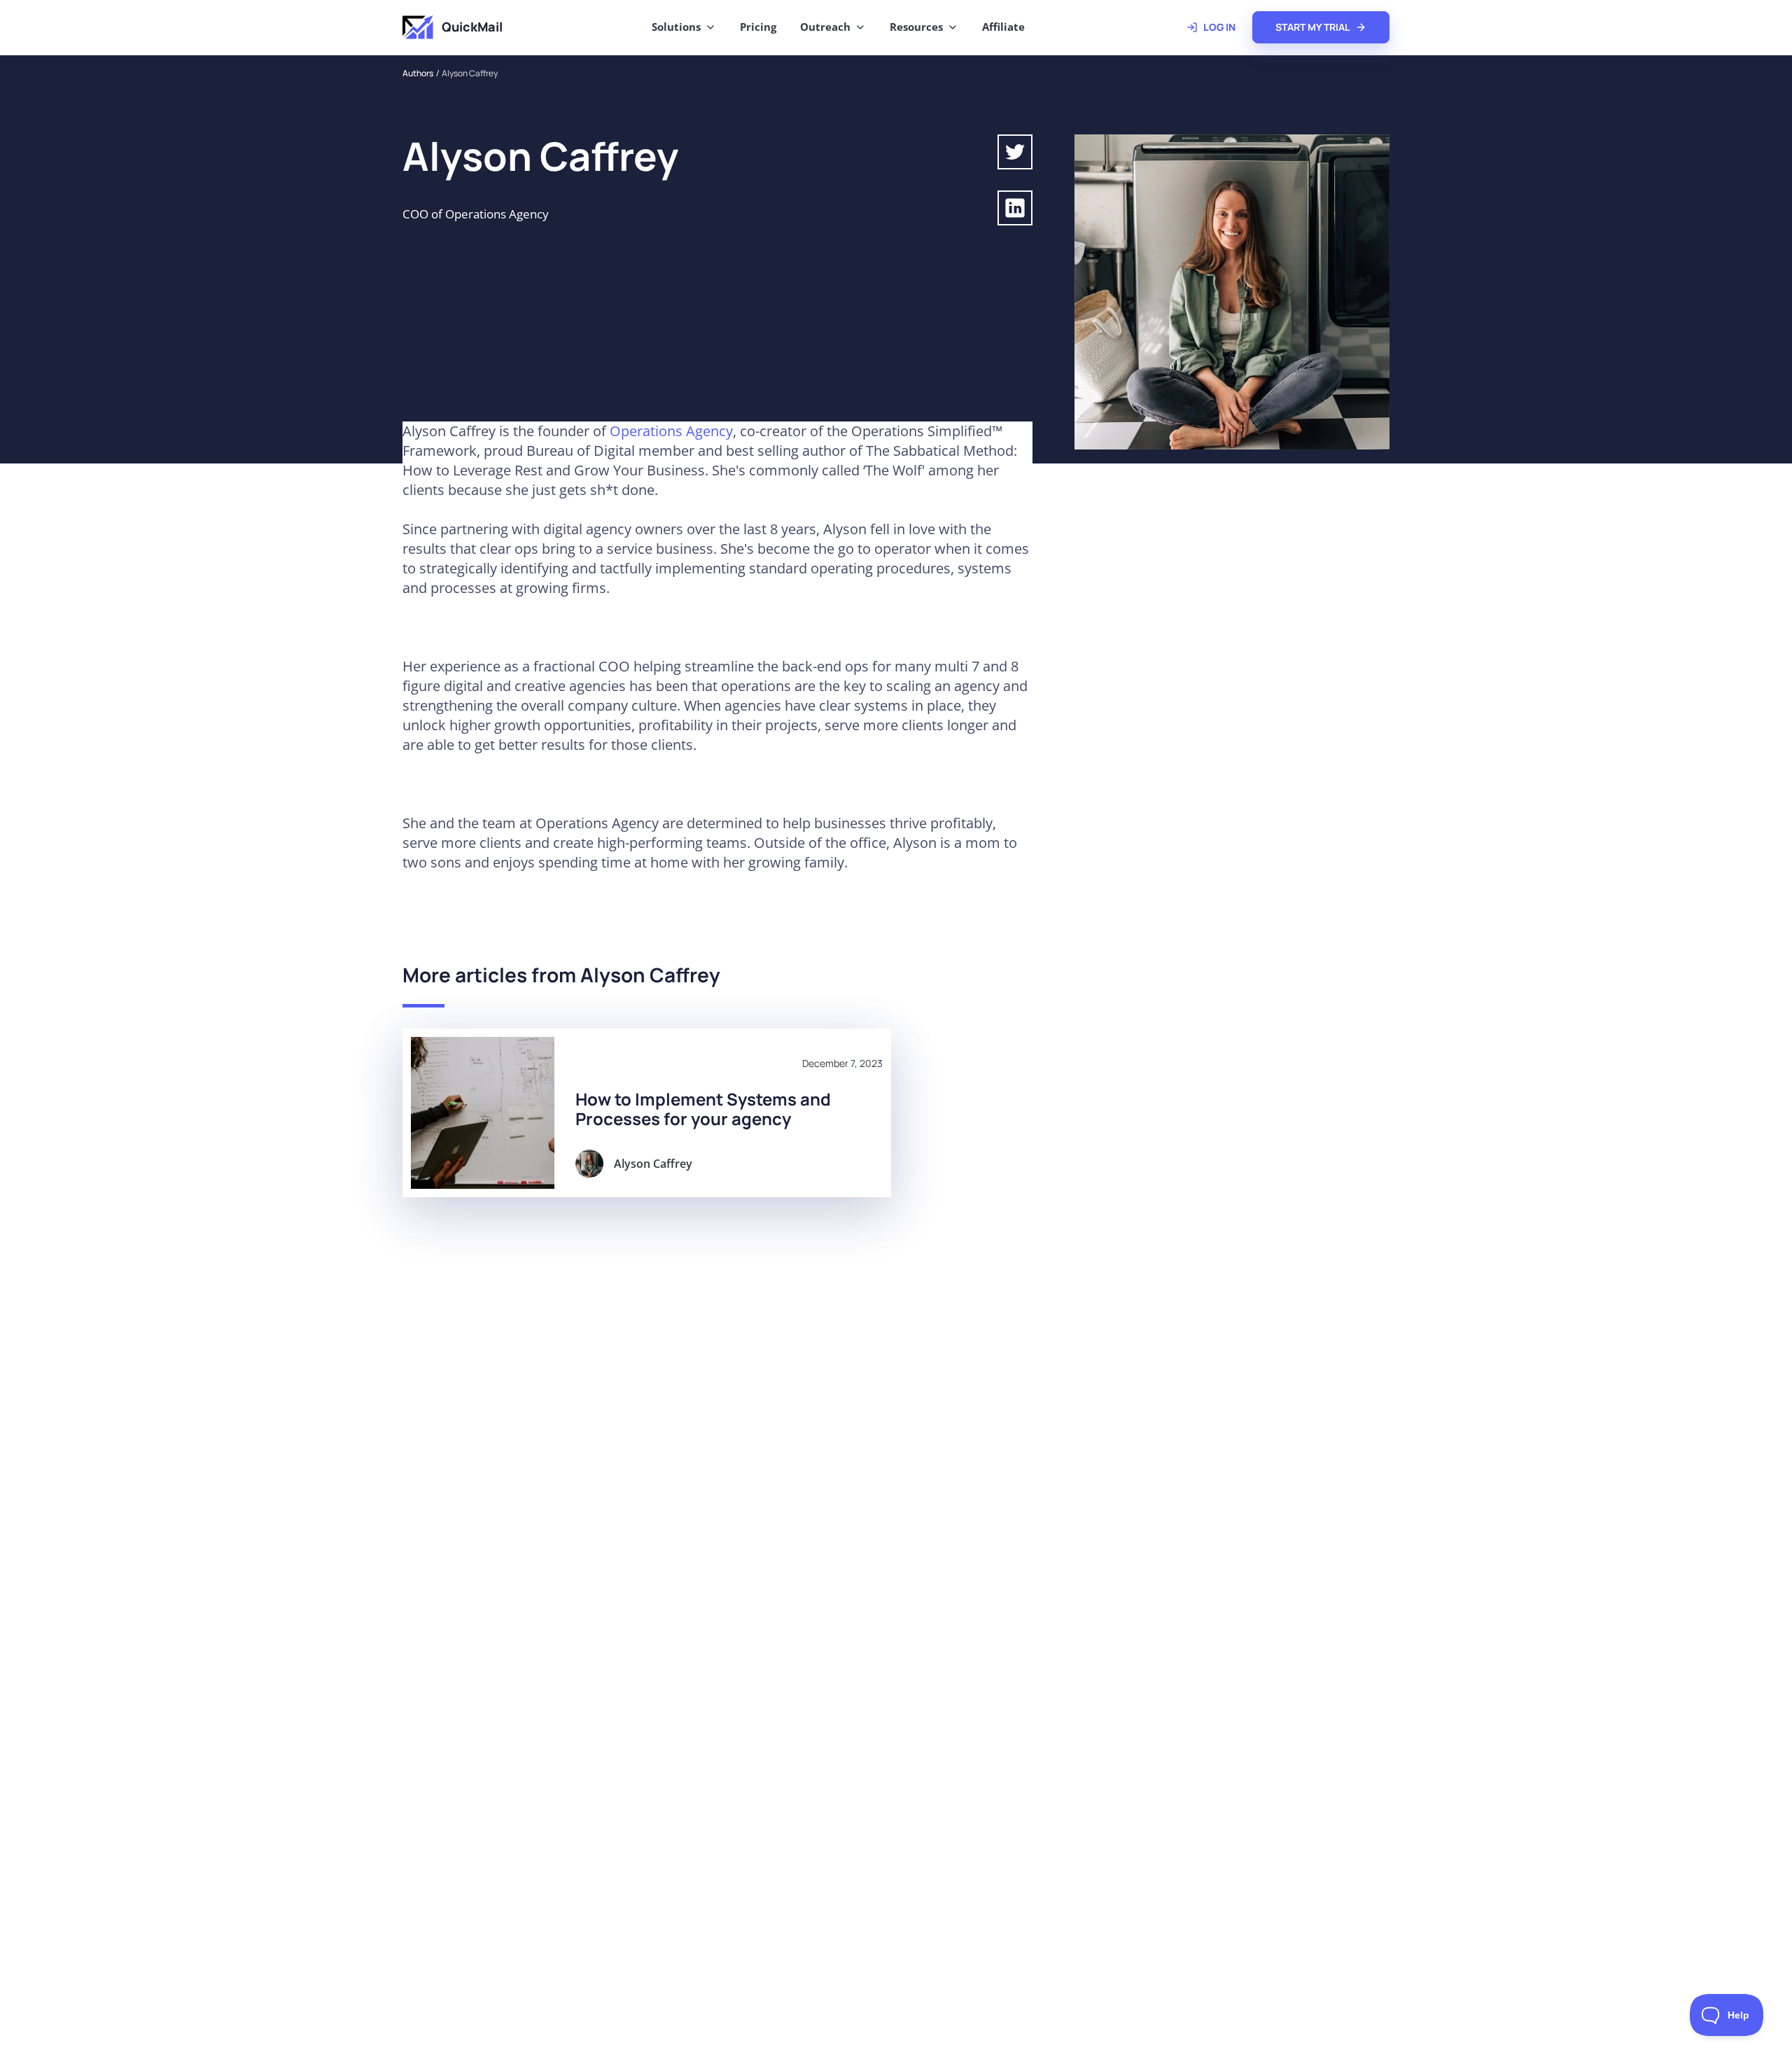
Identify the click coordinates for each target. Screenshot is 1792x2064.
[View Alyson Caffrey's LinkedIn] (1015, 208)
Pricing (758, 27)
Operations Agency (671, 431)
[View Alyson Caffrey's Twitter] (1015, 152)
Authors (418, 74)
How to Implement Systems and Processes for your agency (703, 1109)
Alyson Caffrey (470, 74)
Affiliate (1003, 27)
